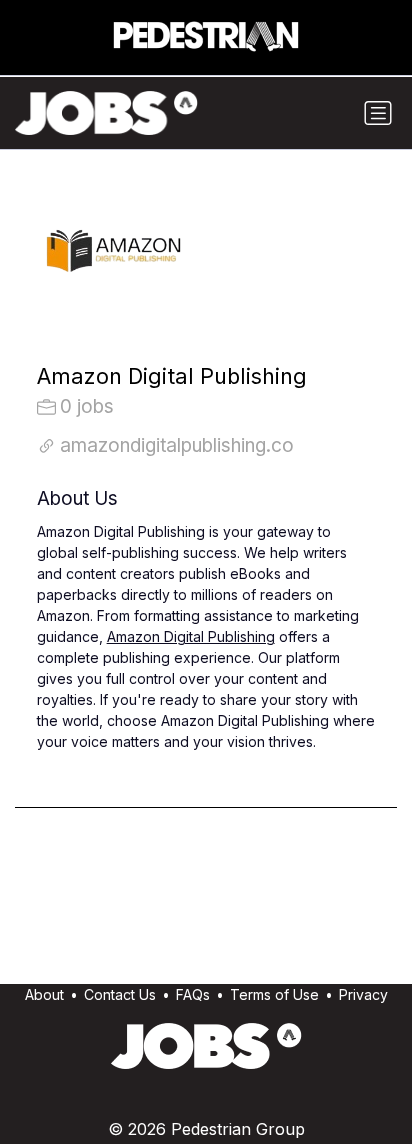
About (44, 994)
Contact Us (120, 994)
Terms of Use (274, 994)
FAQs (193, 994)
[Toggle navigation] (378, 113)
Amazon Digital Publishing (191, 636)
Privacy (363, 994)
